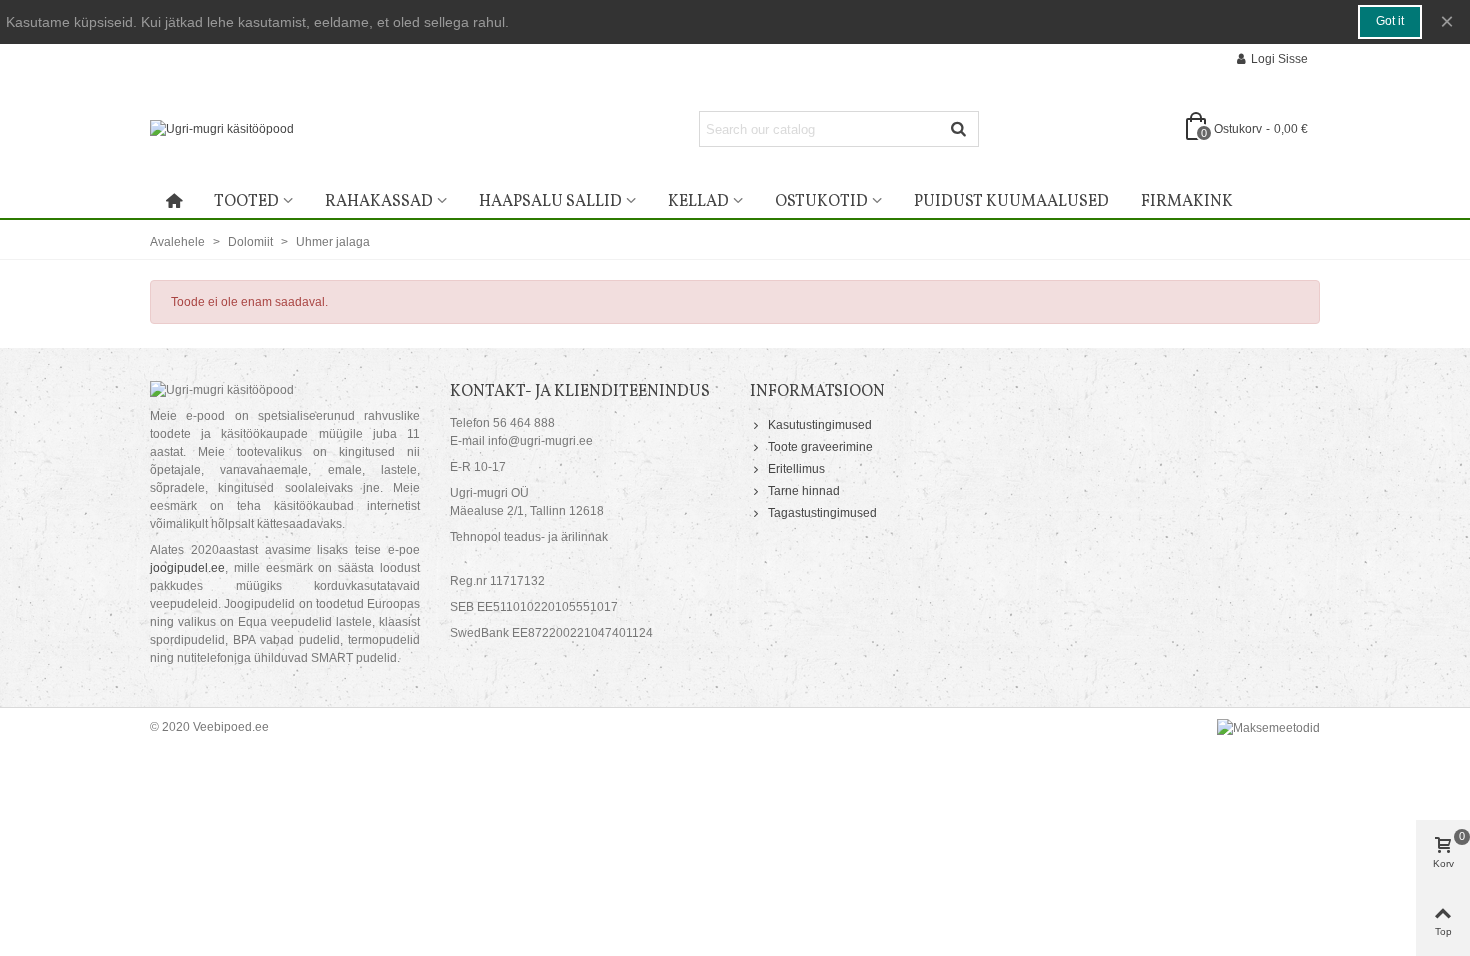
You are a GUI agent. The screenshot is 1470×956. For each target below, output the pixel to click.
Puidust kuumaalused (1011, 202)
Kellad (698, 202)
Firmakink (1187, 202)
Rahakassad (379, 202)
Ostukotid (821, 202)
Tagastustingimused (822, 513)
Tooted (246, 202)
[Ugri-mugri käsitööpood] (325, 129)
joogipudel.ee (187, 568)
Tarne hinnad (804, 491)
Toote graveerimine (820, 447)
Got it (1390, 21)
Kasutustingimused (820, 425)
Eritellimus (796, 469)
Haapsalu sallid (550, 202)
